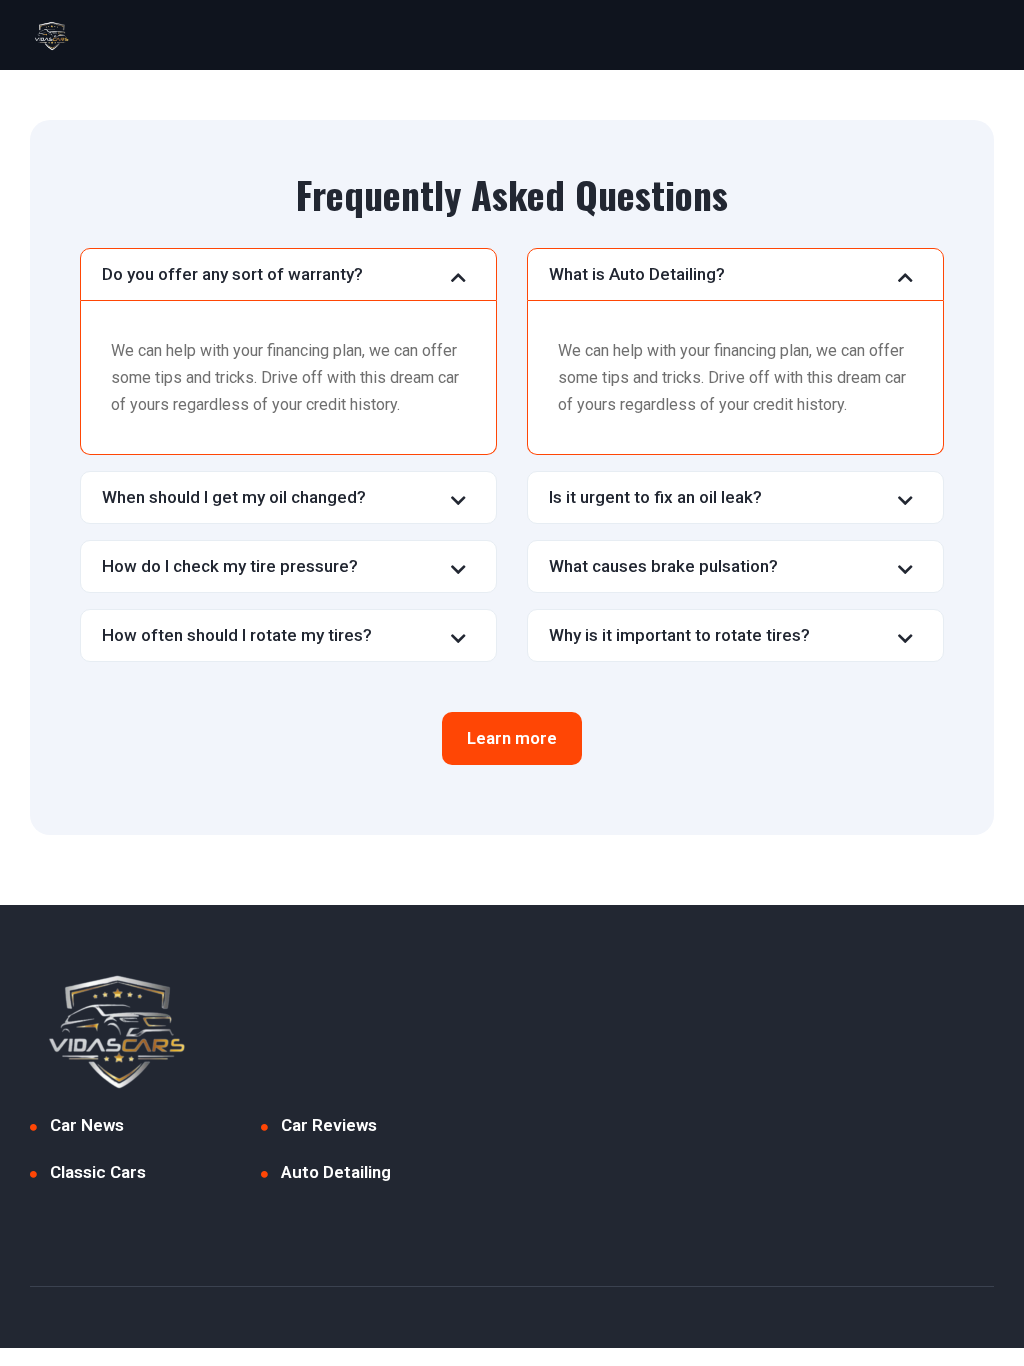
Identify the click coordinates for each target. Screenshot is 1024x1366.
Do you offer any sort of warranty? (232, 274)
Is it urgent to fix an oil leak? (655, 497)
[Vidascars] (50, 35)
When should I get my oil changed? (234, 497)
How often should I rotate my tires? (237, 635)
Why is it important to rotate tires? (679, 635)
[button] (512, 738)
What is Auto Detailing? (637, 274)
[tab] (288, 274)
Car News (87, 1125)
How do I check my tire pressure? (230, 566)
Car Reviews (329, 1125)
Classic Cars (98, 1172)
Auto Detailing (336, 1172)
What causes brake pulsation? (663, 566)
